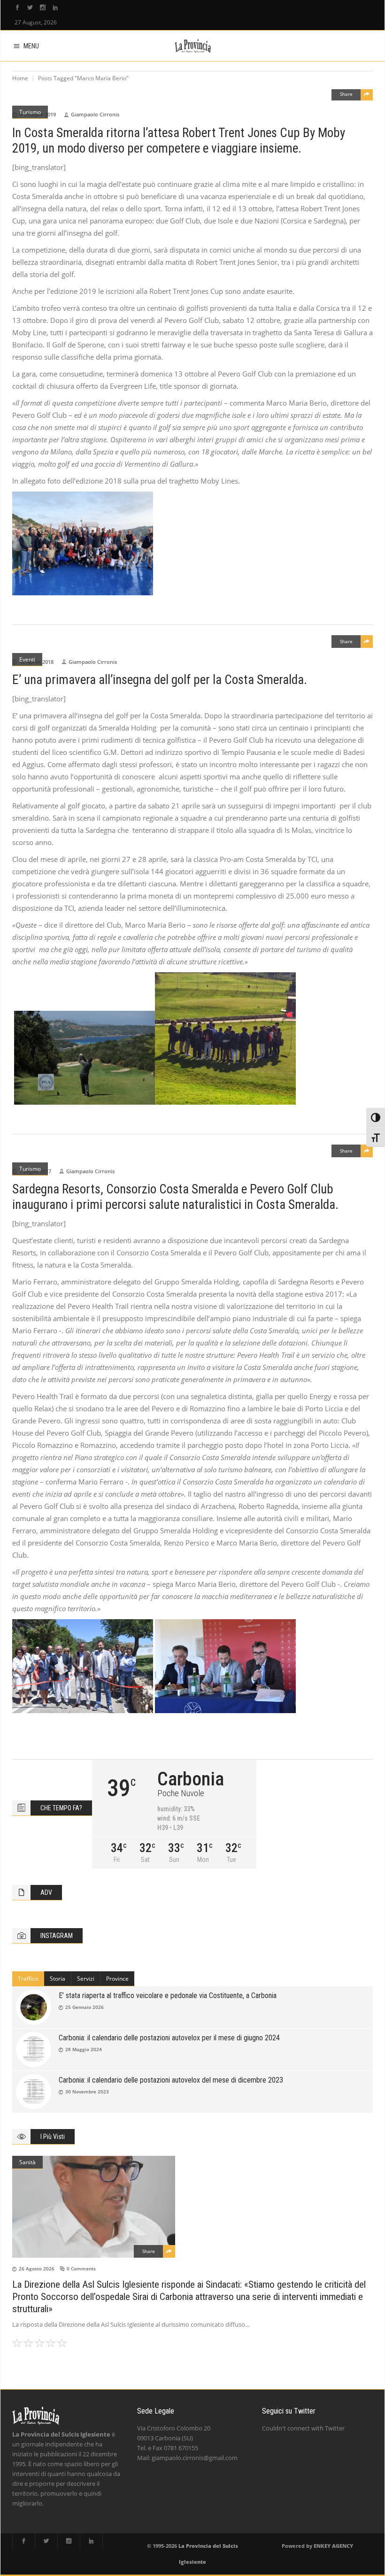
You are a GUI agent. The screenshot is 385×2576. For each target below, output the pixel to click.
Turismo (30, 112)
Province (117, 1979)
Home (20, 78)
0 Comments (81, 2268)
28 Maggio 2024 (84, 2049)
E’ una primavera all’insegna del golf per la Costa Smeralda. (160, 680)
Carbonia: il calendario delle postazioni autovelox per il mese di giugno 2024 (169, 2038)
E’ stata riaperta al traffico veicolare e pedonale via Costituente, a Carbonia (168, 1995)
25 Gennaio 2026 (85, 2007)
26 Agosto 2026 (37, 2268)
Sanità (27, 2162)
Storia (58, 1979)
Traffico (28, 1979)
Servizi (86, 1979)
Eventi (27, 659)
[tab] (28, 1979)
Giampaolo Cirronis (95, 114)
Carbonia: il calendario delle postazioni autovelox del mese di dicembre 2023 (171, 2080)
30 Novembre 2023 (87, 2092)
